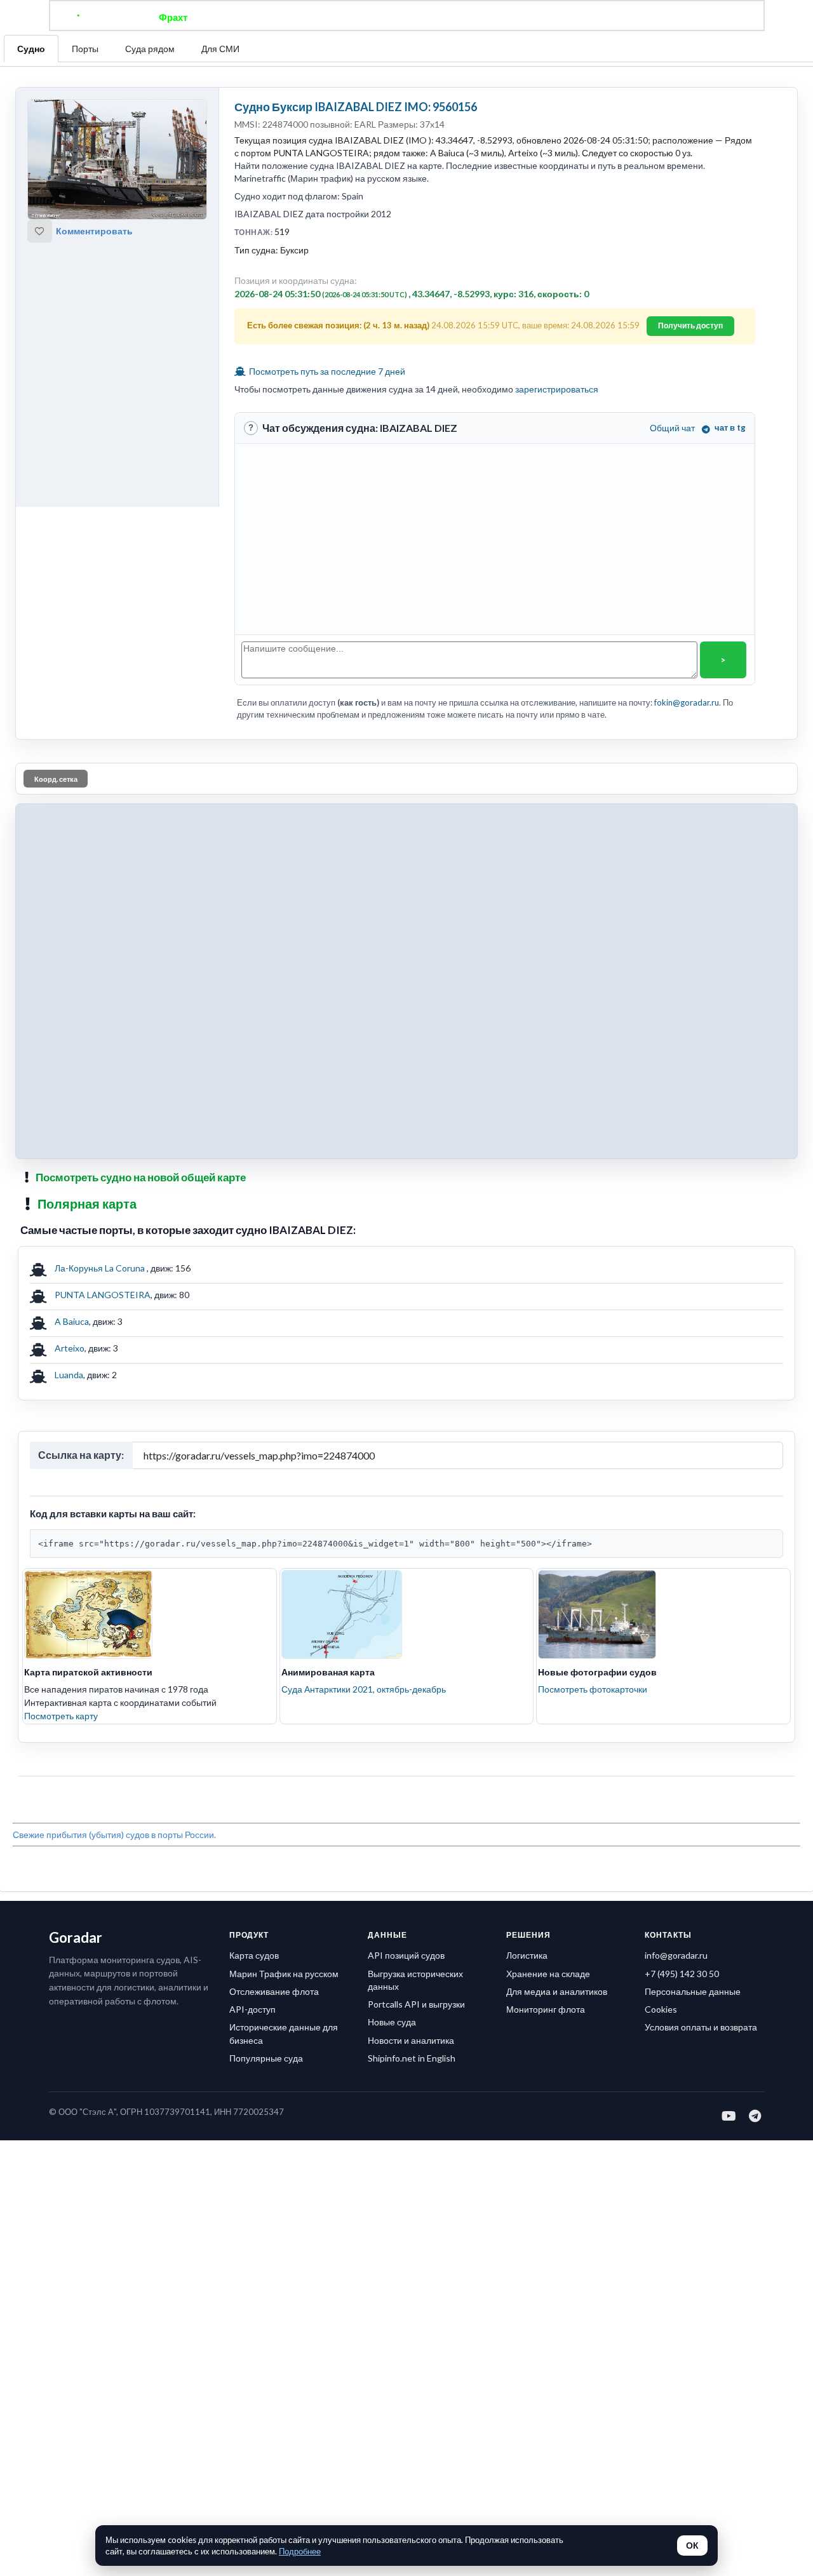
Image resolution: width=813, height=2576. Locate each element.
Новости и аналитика (411, 2040)
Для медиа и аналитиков (557, 1991)
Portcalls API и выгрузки (416, 2004)
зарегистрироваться (557, 389)
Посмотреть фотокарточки (593, 1689)
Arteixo (70, 1348)
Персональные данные (693, 1991)
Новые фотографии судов (597, 1672)
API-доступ (252, 2009)
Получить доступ (690, 325)
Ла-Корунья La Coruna (101, 1268)
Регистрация (587, 17)
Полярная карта (87, 1204)
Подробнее (300, 2551)
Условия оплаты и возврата (701, 2027)
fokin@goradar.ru (687, 702)
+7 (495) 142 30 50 (682, 1974)
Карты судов (510, 17)
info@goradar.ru (676, 1955)
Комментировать (94, 231)
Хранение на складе (548, 1974)
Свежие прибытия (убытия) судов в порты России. (114, 1835)
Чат (407, 17)
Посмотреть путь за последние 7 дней (326, 371)
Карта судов (254, 1955)
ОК (692, 2546)
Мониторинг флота (546, 2009)
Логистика (527, 1955)
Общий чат (672, 428)
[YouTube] (729, 2116)
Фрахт (173, 17)
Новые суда (392, 2022)
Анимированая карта (328, 1672)
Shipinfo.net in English (412, 2058)
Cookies (661, 2009)
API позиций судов (406, 1955)
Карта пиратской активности (88, 1672)
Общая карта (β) (342, 17)
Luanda (69, 1375)
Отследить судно (247, 17)
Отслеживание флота (274, 1991)
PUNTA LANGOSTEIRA (103, 1295)
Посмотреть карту (61, 1716)
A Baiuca (72, 1321)
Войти (649, 17)
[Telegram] (756, 2116)
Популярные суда (266, 2058)
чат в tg (730, 427)
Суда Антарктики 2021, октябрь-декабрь (364, 1689)
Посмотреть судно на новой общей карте (141, 1177)
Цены (448, 17)
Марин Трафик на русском (284, 1974)
